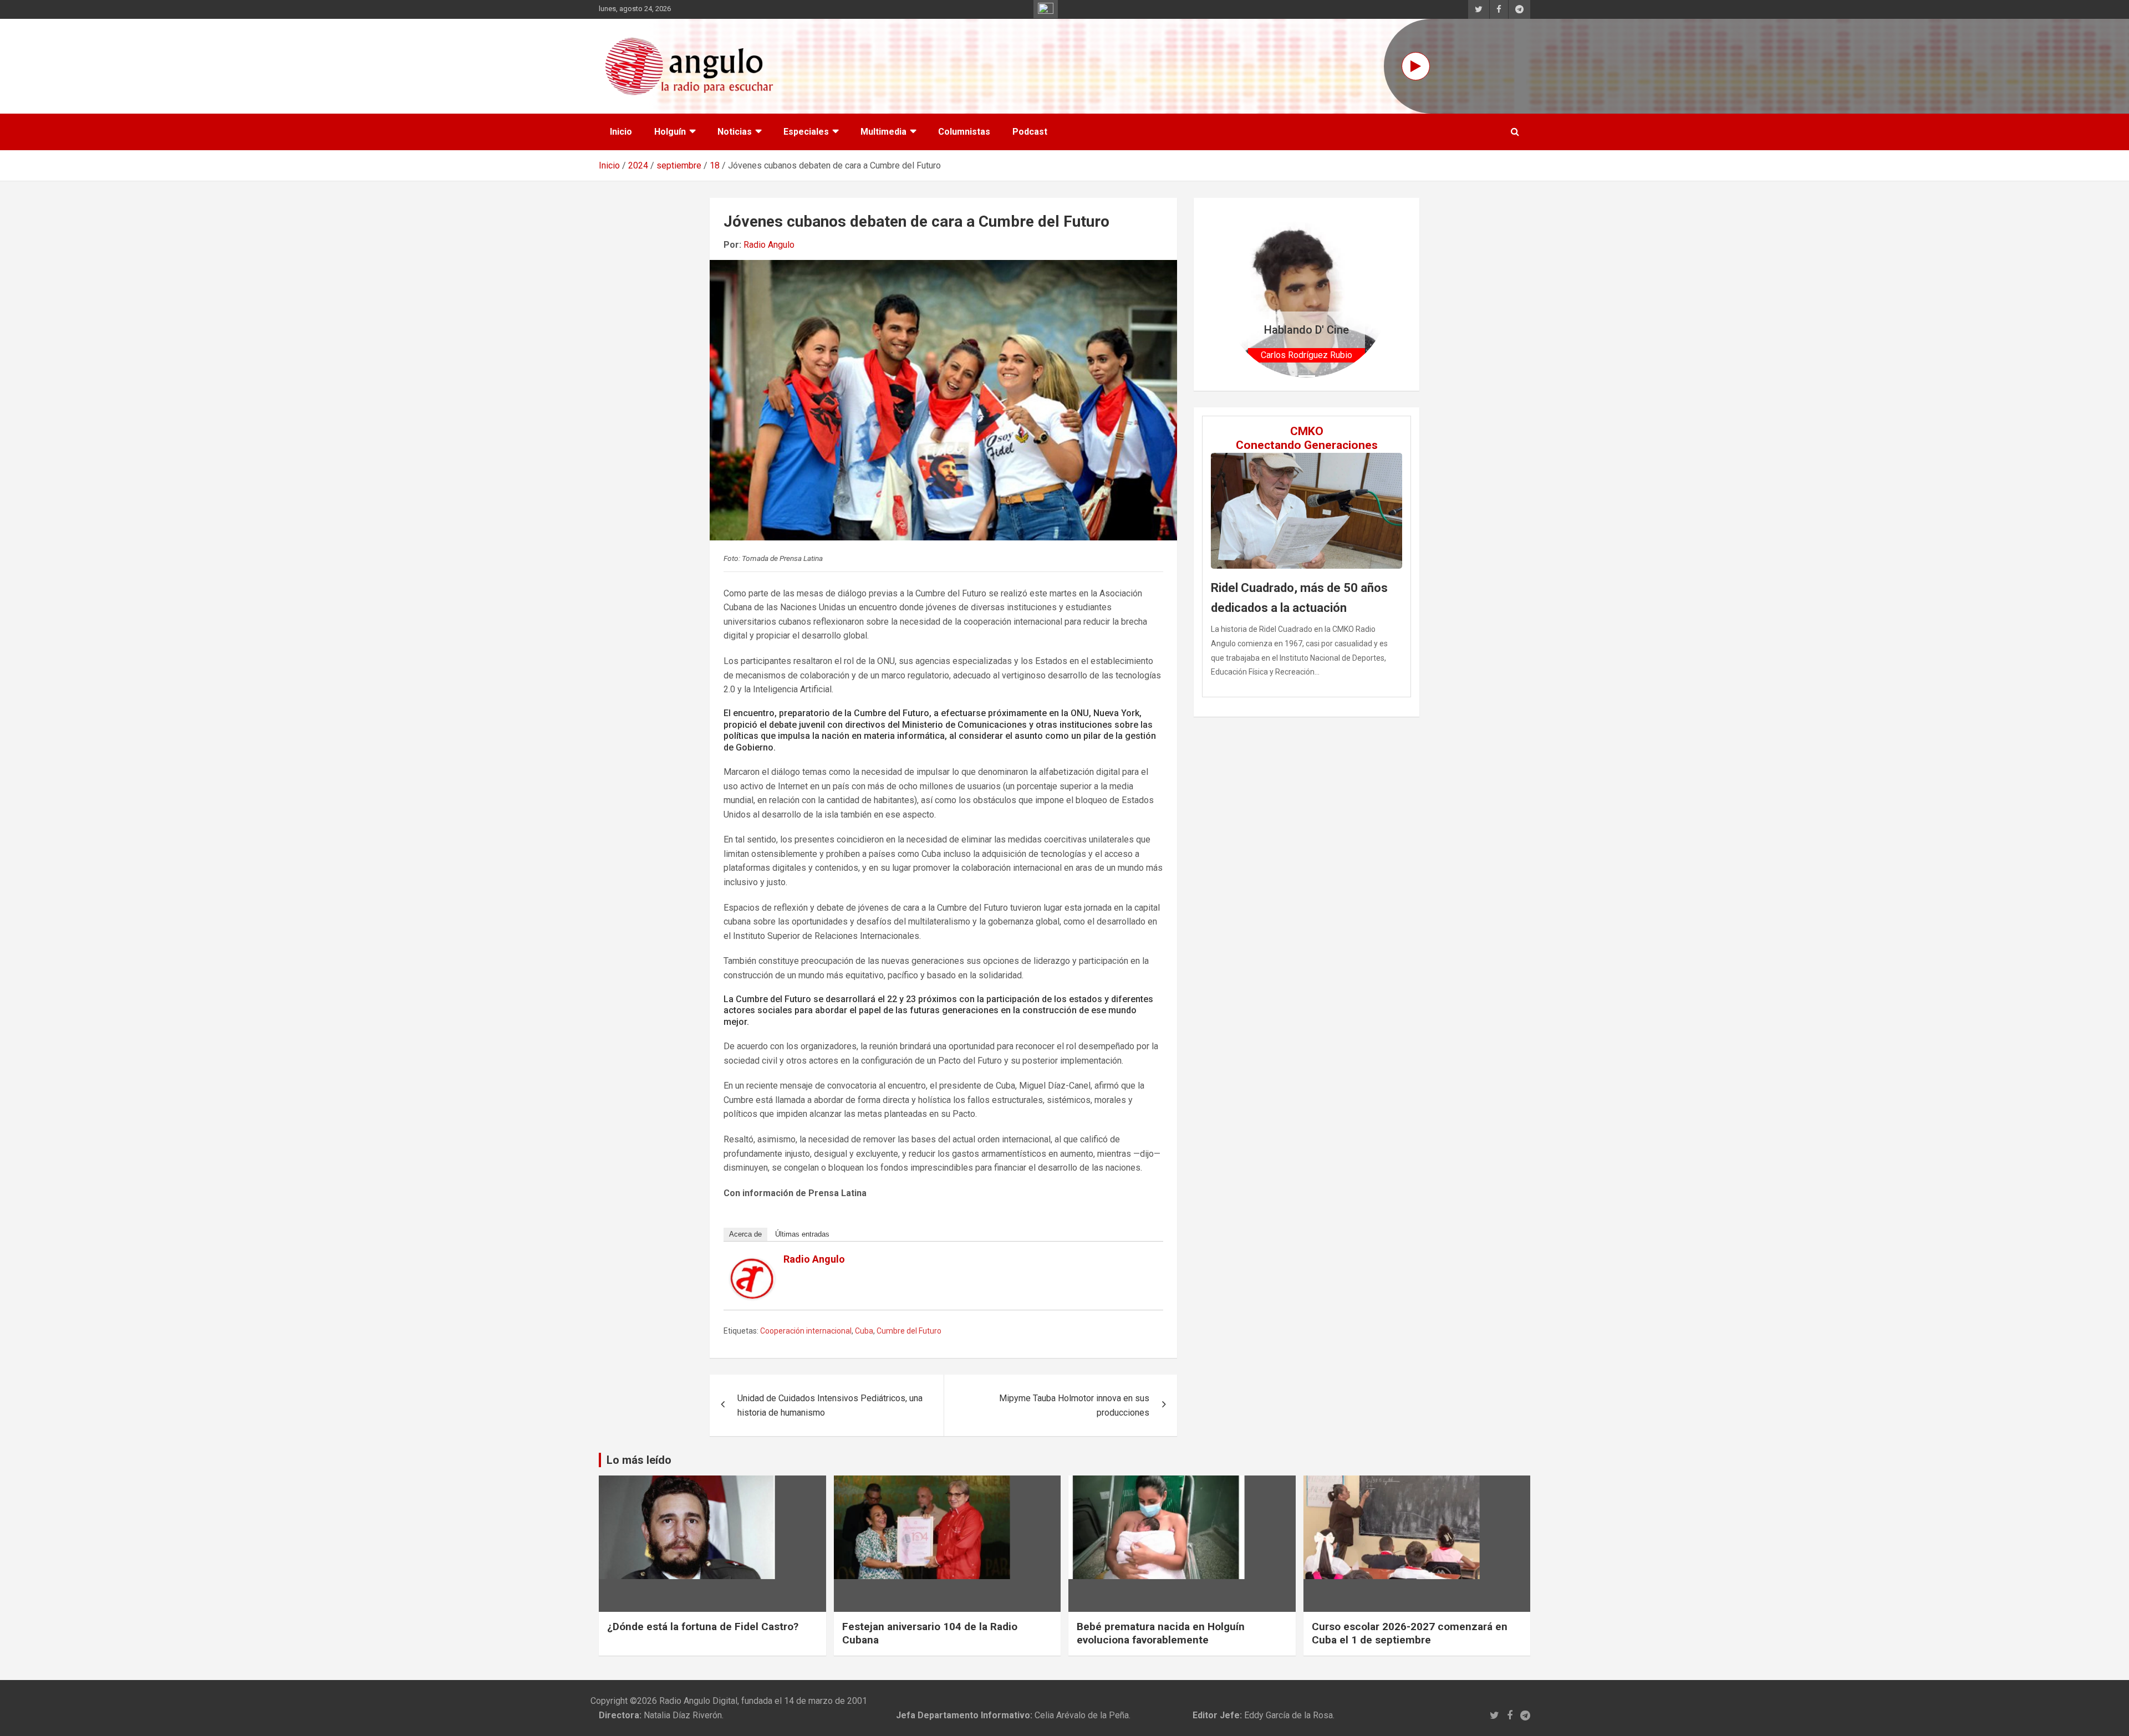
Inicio (621, 132)
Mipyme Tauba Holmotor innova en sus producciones (1074, 1405)
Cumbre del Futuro (909, 1331)
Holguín (670, 132)
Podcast (1030, 132)
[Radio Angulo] (752, 1265)
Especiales (806, 132)
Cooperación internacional (806, 1331)
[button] (1236, 294)
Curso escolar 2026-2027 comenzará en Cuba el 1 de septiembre (1410, 1633)
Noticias (735, 132)
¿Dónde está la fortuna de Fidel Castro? (703, 1627)
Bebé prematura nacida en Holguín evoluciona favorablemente (1161, 1633)
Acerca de (745, 1234)
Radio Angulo (769, 245)
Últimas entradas (802, 1234)
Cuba (864, 1331)
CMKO (1307, 431)
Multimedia (883, 132)
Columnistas (964, 132)
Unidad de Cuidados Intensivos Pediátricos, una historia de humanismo (830, 1405)
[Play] (1416, 66)
